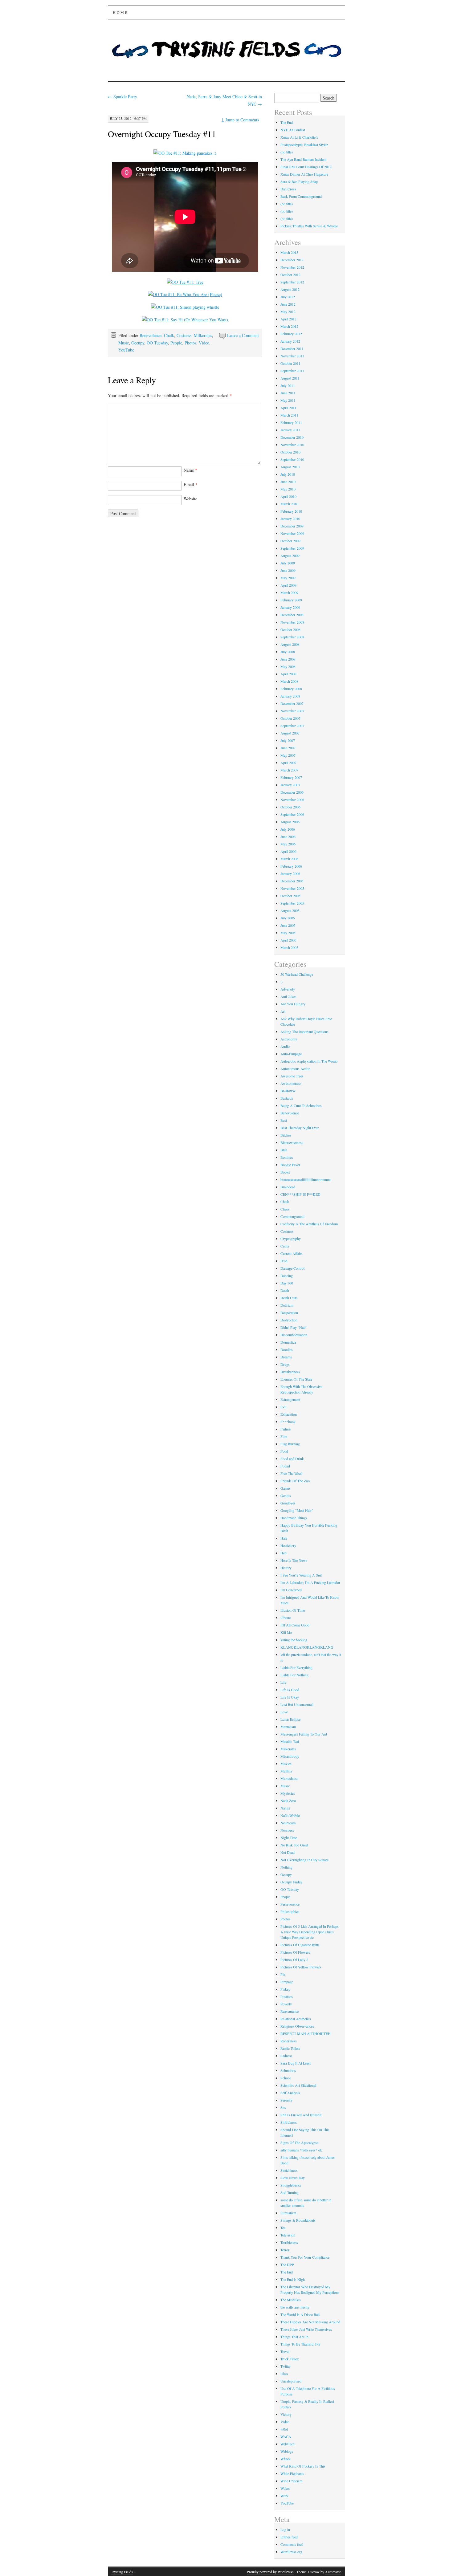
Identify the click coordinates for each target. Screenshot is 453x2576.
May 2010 (288, 489)
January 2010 (290, 519)
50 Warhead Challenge (297, 974)
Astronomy (289, 1039)
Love (284, 1712)
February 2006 (291, 866)
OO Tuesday (157, 343)
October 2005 (290, 896)
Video (204, 343)
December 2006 (292, 792)
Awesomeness (291, 1083)
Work (284, 2496)
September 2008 (292, 637)
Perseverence (290, 1904)
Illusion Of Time (293, 1610)
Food (284, 1451)
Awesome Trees (292, 1076)
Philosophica (290, 1911)
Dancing (287, 1276)
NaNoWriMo (290, 1815)
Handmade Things (294, 1518)
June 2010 (288, 482)
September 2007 (292, 726)
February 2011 (291, 422)
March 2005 (289, 947)
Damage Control (292, 1268)
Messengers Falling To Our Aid (304, 1734)
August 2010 (290, 467)
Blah (284, 1150)
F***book (288, 1422)
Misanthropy (290, 1756)
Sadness (286, 2056)
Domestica (288, 1342)
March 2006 (289, 859)
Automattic (333, 2572)
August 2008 (290, 644)
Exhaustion (289, 1414)
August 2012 (290, 289)
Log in (285, 2529)
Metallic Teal (290, 1741)
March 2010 (289, 504)
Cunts (285, 1246)
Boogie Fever (290, 1165)
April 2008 (288, 674)
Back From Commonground (301, 196)
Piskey (285, 1989)
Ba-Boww (288, 1091)
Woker (285, 2488)
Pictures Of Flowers (295, 1952)
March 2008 (289, 681)
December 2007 (292, 703)
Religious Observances (297, 2026)
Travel (285, 2351)
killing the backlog (294, 1640)
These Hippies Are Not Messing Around (310, 2322)
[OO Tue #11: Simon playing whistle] (185, 307)
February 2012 (291, 334)
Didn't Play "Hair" (294, 1327)
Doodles (287, 1349)
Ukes (284, 2374)
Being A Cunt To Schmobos (301, 1105)
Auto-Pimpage (291, 1054)
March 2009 (289, 592)
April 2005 (288, 940)
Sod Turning (290, 2192)
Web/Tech (288, 2444)
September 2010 (292, 459)
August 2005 (290, 910)
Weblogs (287, 2451)
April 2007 (288, 763)
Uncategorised (291, 2381)
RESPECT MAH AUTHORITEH (306, 2033)
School (286, 2078)
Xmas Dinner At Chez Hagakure (304, 174)
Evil (283, 1407)
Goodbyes (288, 1503)
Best (284, 1120)
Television (288, 2235)
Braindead (288, 1187)
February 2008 (291, 689)
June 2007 (288, 748)
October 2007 (290, 718)
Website (190, 499)
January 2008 (290, 696)
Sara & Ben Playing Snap (299, 181)
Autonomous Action (295, 1068)
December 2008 (292, 615)
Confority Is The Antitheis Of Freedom (309, 1224)
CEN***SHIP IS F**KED (300, 1194)
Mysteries (288, 1793)
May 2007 (288, 755)
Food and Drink (292, 1459)
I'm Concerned (291, 1590)
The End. (287, 122)
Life (283, 1682)
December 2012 (292, 260)
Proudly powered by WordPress (270, 2572)
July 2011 (288, 385)
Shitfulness (289, 2122)
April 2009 (288, 585)
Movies (286, 1764)
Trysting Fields (122, 2572)
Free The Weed (291, 1473)
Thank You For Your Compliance (305, 2257)
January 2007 (290, 785)
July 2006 (288, 829)
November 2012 (292, 267)
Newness (287, 1830)
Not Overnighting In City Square (304, 1860)
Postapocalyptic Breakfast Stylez (304, 144)
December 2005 (292, 881)
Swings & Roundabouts (298, 2220)
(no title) (287, 152)
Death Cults (289, 1298)
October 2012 (290, 275)
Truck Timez (290, 2359)
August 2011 (290, 378)
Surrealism (288, 2213)
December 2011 (292, 348)
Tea (283, 2228)
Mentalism (288, 1727)
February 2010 (291, 511)
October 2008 (290, 629)
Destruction (289, 1320)
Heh (284, 1553)
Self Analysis (290, 2093)
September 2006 (292, 814)
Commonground (292, 1216)
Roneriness (289, 2041)
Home (120, 12)
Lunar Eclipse (290, 1719)
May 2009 (288, 578)
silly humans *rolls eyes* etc (301, 2150)
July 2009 (288, 563)
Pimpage (287, 1982)
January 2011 (290, 430)
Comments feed (292, 2544)
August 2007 (290, 733)
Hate (284, 1538)
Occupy (138, 343)
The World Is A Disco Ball (300, 2314)
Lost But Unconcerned (297, 1704)
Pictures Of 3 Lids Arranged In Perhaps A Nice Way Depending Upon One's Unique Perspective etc (310, 1932)
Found (285, 1466)
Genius (286, 1496)
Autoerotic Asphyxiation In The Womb (309, 1061)
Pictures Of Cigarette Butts (300, 1945)
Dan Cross (288, 189)
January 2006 (290, 873)
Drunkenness (290, 1372)
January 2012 (290, 341)
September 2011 (292, 371)
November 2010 (292, 445)
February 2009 (291, 600)
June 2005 (288, 925)
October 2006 (290, 807)
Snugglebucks (291, 2185)
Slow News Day (293, 2178)
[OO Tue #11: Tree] (185, 282)
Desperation (289, 1312)
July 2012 (288, 297)
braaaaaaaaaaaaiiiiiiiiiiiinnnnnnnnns (306, 1179)
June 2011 (288, 393)
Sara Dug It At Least (296, 2063)
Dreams (286, 1357)
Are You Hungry (293, 1004)
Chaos (285, 1209)
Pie (283, 1974)
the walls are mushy (295, 2307)
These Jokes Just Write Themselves (306, 2329)
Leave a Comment (243, 335)
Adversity (288, 989)
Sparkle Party (122, 97)
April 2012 (288, 319)
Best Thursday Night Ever (300, 1128)
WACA (286, 2436)
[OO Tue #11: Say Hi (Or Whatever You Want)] (185, 320)
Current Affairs (292, 1253)
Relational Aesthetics (296, 2019)
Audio (285, 1046)
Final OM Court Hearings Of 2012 (306, 167)
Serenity (286, 2100)
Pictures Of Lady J (294, 1959)
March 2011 (289, 415)
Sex (283, 2107)
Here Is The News (294, 1560)
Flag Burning (290, 1444)
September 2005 (292, 903)
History (286, 1568)
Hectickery (288, 1545)
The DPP (287, 2265)
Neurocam (288, 1823)
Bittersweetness (292, 1142)
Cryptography (291, 1239)
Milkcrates (203, 335)
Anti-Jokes (288, 996)
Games (286, 1488)
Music (124, 343)
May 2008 (288, 666)
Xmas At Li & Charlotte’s (299, 137)
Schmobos (288, 2070)
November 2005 (292, 888)
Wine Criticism (291, 2481)
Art (283, 1011)
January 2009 (290, 607)
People (176, 343)
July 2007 (288, 740)
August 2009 (290, 555)
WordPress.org (291, 2552)
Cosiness (184, 335)
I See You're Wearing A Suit (301, 1575)
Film (284, 1436)
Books (285, 1172)
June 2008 (288, 659)
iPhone (286, 1618)
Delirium (287, 1305)
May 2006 (288, 844)
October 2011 (290, 363)
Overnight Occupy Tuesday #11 (162, 134)
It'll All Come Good (295, 1625)
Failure (286, 1429)
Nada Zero (288, 1801)
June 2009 (288, 570)
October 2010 (290, 452)
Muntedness (289, 1778)
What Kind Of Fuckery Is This (303, 2466)
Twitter (286, 2366)
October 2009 (290, 541)
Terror (285, 2250)
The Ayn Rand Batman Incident (303, 159)
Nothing (286, 1867)
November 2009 (292, 533)
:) (282, 982)
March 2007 (289, 770)
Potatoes (287, 1996)
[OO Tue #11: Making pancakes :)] (185, 153)
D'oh (284, 1261)
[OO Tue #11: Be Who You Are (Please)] (185, 294)
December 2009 (292, 526)
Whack (286, 2459)
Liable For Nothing (294, 1675)
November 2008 (292, 622)
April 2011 (288, 408)
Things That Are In (294, 2337)
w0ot (284, 2429)
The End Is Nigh (293, 2279)
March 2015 (289, 252)
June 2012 (288, 304)
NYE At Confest (293, 130)
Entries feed (289, 2537)
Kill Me (286, 1632)
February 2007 (291, 777)
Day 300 (287, 1283)
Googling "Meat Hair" (297, 1510)
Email (191, 484)
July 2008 (288, 652)
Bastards (287, 1098)
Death (285, 1290)
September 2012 (292, 282)
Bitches (286, 1135)
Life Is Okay (290, 1697)
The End (287, 2272)
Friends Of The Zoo (295, 1481)
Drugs (285, 1364)
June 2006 (288, 836)
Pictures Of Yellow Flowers (301, 1967)
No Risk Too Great (294, 1845)
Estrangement (290, 1399)
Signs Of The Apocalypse (299, 2143)
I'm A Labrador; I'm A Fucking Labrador (310, 1582)
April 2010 (288, 496)
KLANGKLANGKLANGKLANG (307, 1647)
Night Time (289, 1837)
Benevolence (151, 335)
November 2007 (292, 711)
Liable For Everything (296, 1667)
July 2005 (288, 918)
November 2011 (292, 356)
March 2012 (289, 326)
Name (190, 470)
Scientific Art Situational (298, 2085)
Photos (190, 343)
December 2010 (292, 437)
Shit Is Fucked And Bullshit (301, 2115)
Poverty (286, 2004)
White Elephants (292, 2473)
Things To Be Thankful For (300, 2344)
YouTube (126, 350)
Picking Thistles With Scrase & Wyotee (309, 226)
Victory (286, 2414)
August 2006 (290, 822)
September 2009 (292, 548)
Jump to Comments (240, 120)
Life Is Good (290, 1690)
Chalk (169, 335)
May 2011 (288, 400)
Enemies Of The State (296, 1379)
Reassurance (290, 2011)
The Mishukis (291, 2300)
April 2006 (288, 851)
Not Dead (288, 1852)
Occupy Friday (291, 1882)
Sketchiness (289, 2170)
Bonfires (287, 1157)
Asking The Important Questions (304, 1032)
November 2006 (292, 800)
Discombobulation (294, 1335)
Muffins (286, 1771)
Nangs (285, 1808)
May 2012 (288, 311)
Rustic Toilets (290, 2048)
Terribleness (289, 2242)
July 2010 (288, 474)
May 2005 (288, 933)
